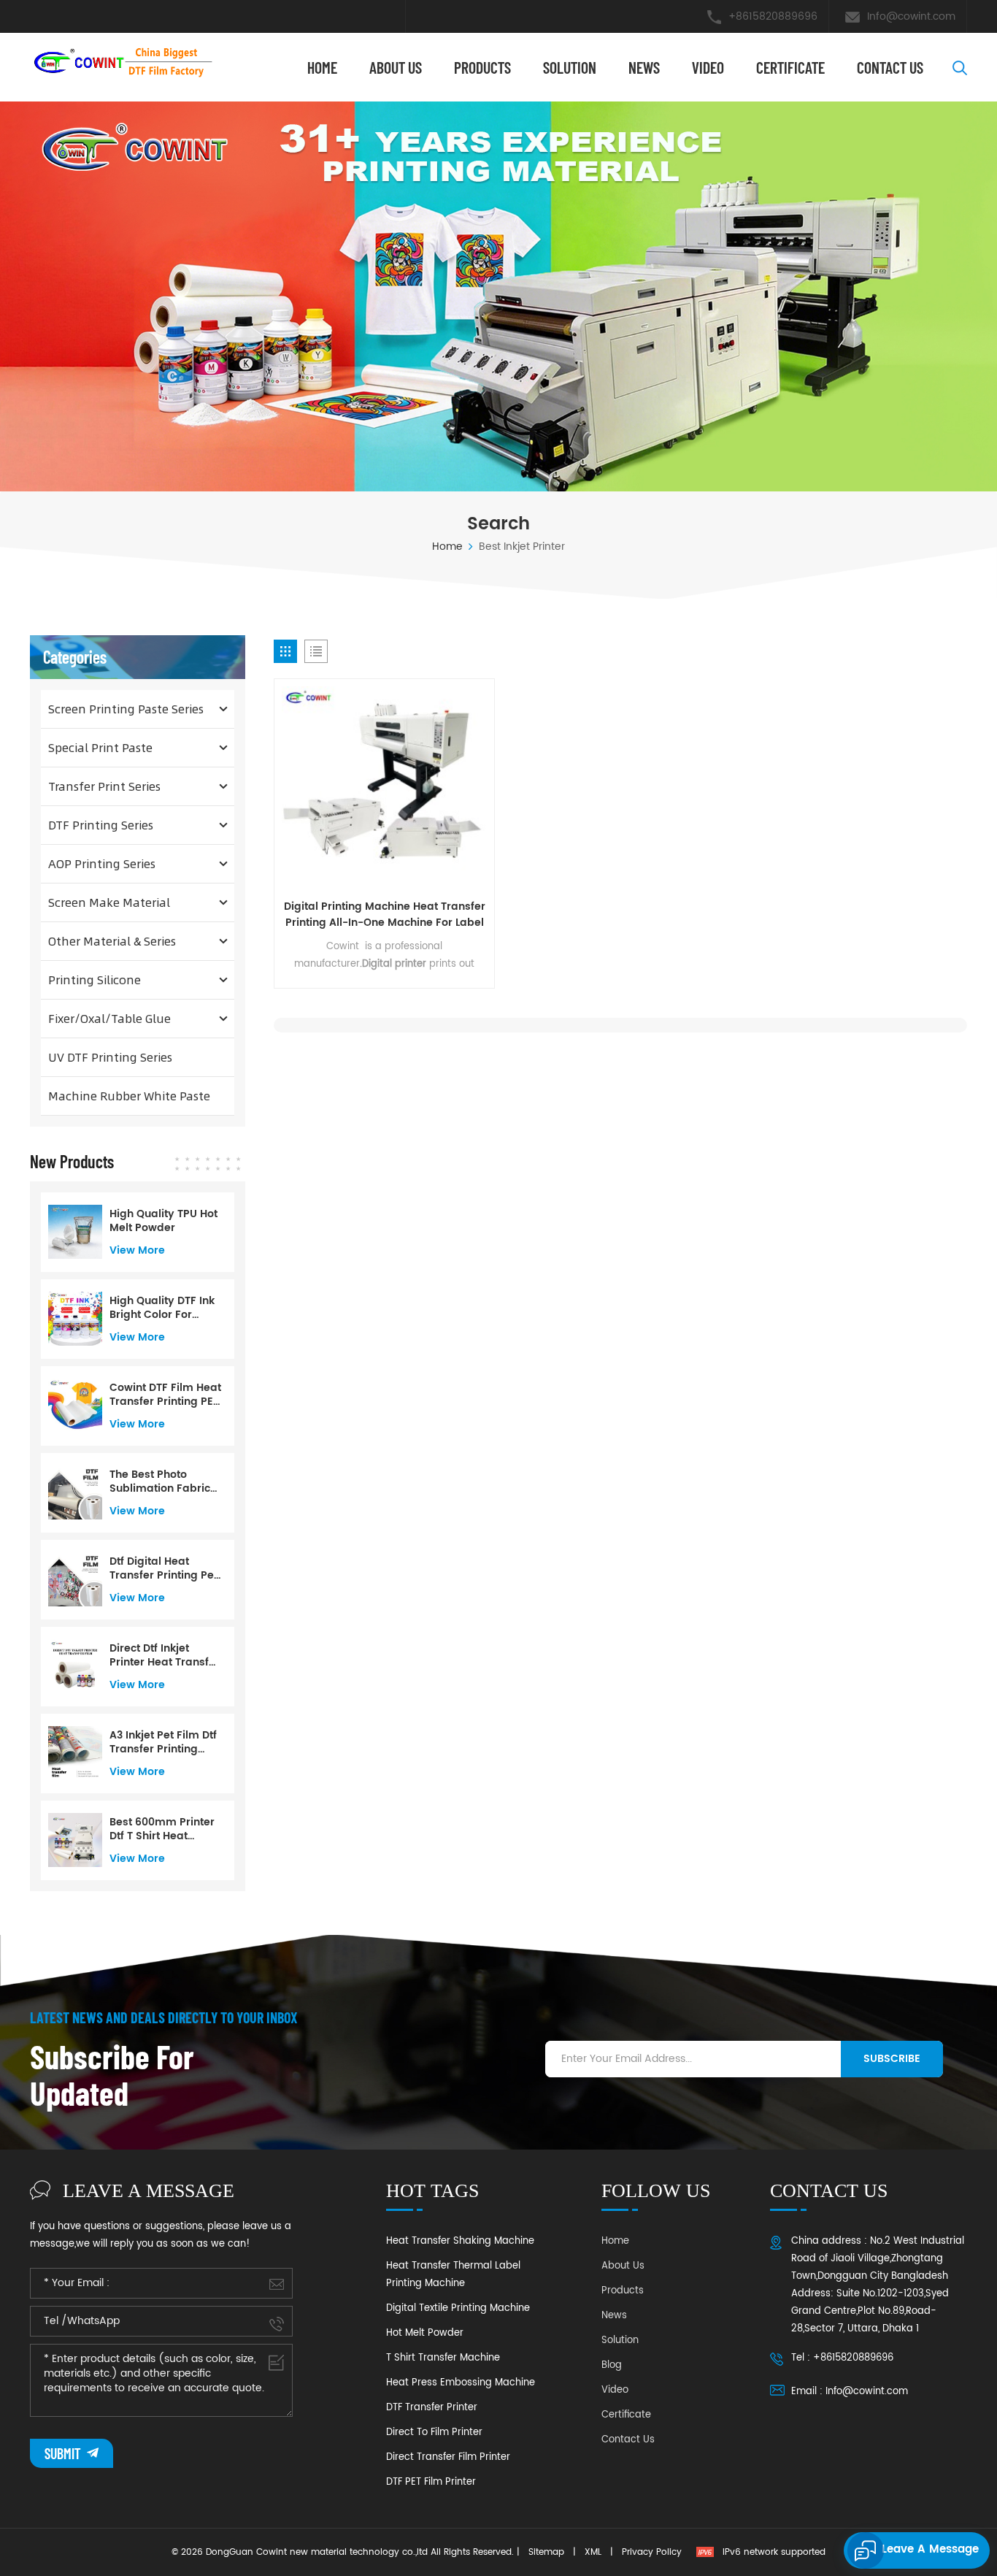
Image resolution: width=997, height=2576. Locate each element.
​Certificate (790, 67)
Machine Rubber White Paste (129, 1096)
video (708, 67)
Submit (64, 2453)
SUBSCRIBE (892, 2059)
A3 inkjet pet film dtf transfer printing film (163, 1742)
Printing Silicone (95, 980)
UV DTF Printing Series (110, 1057)
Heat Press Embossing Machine (461, 2383)
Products (482, 67)
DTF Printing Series (101, 825)
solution (570, 67)
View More (137, 1250)
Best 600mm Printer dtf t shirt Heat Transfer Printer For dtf (162, 1829)
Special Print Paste (100, 747)
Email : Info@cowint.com (850, 2392)
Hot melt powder (425, 2333)
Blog (612, 2365)
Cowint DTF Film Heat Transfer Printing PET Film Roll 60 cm (165, 1395)
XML (593, 2552)
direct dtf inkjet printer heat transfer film (165, 1655)
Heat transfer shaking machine (460, 2241)
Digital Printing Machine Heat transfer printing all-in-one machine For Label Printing (385, 915)
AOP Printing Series (102, 863)
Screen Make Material (109, 902)
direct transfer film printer (448, 2457)
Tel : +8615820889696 (842, 2358)
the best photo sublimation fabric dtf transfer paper (160, 1481)
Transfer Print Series (104, 786)
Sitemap (546, 2552)
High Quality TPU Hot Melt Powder (163, 1221)
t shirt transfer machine (443, 2358)
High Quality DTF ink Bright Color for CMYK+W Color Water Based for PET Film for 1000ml (164, 1308)
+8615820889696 (773, 16)
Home (322, 67)
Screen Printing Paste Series (126, 709)
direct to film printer (434, 2433)
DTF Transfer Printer (432, 2408)
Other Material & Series (112, 941)
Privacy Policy (652, 2552)
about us (396, 67)
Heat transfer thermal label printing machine (453, 2275)
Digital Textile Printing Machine (458, 2308)
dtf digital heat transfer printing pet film (163, 1568)
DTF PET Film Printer (431, 2482)
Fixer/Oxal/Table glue (109, 1018)
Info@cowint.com (911, 16)
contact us (890, 67)
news (644, 67)
